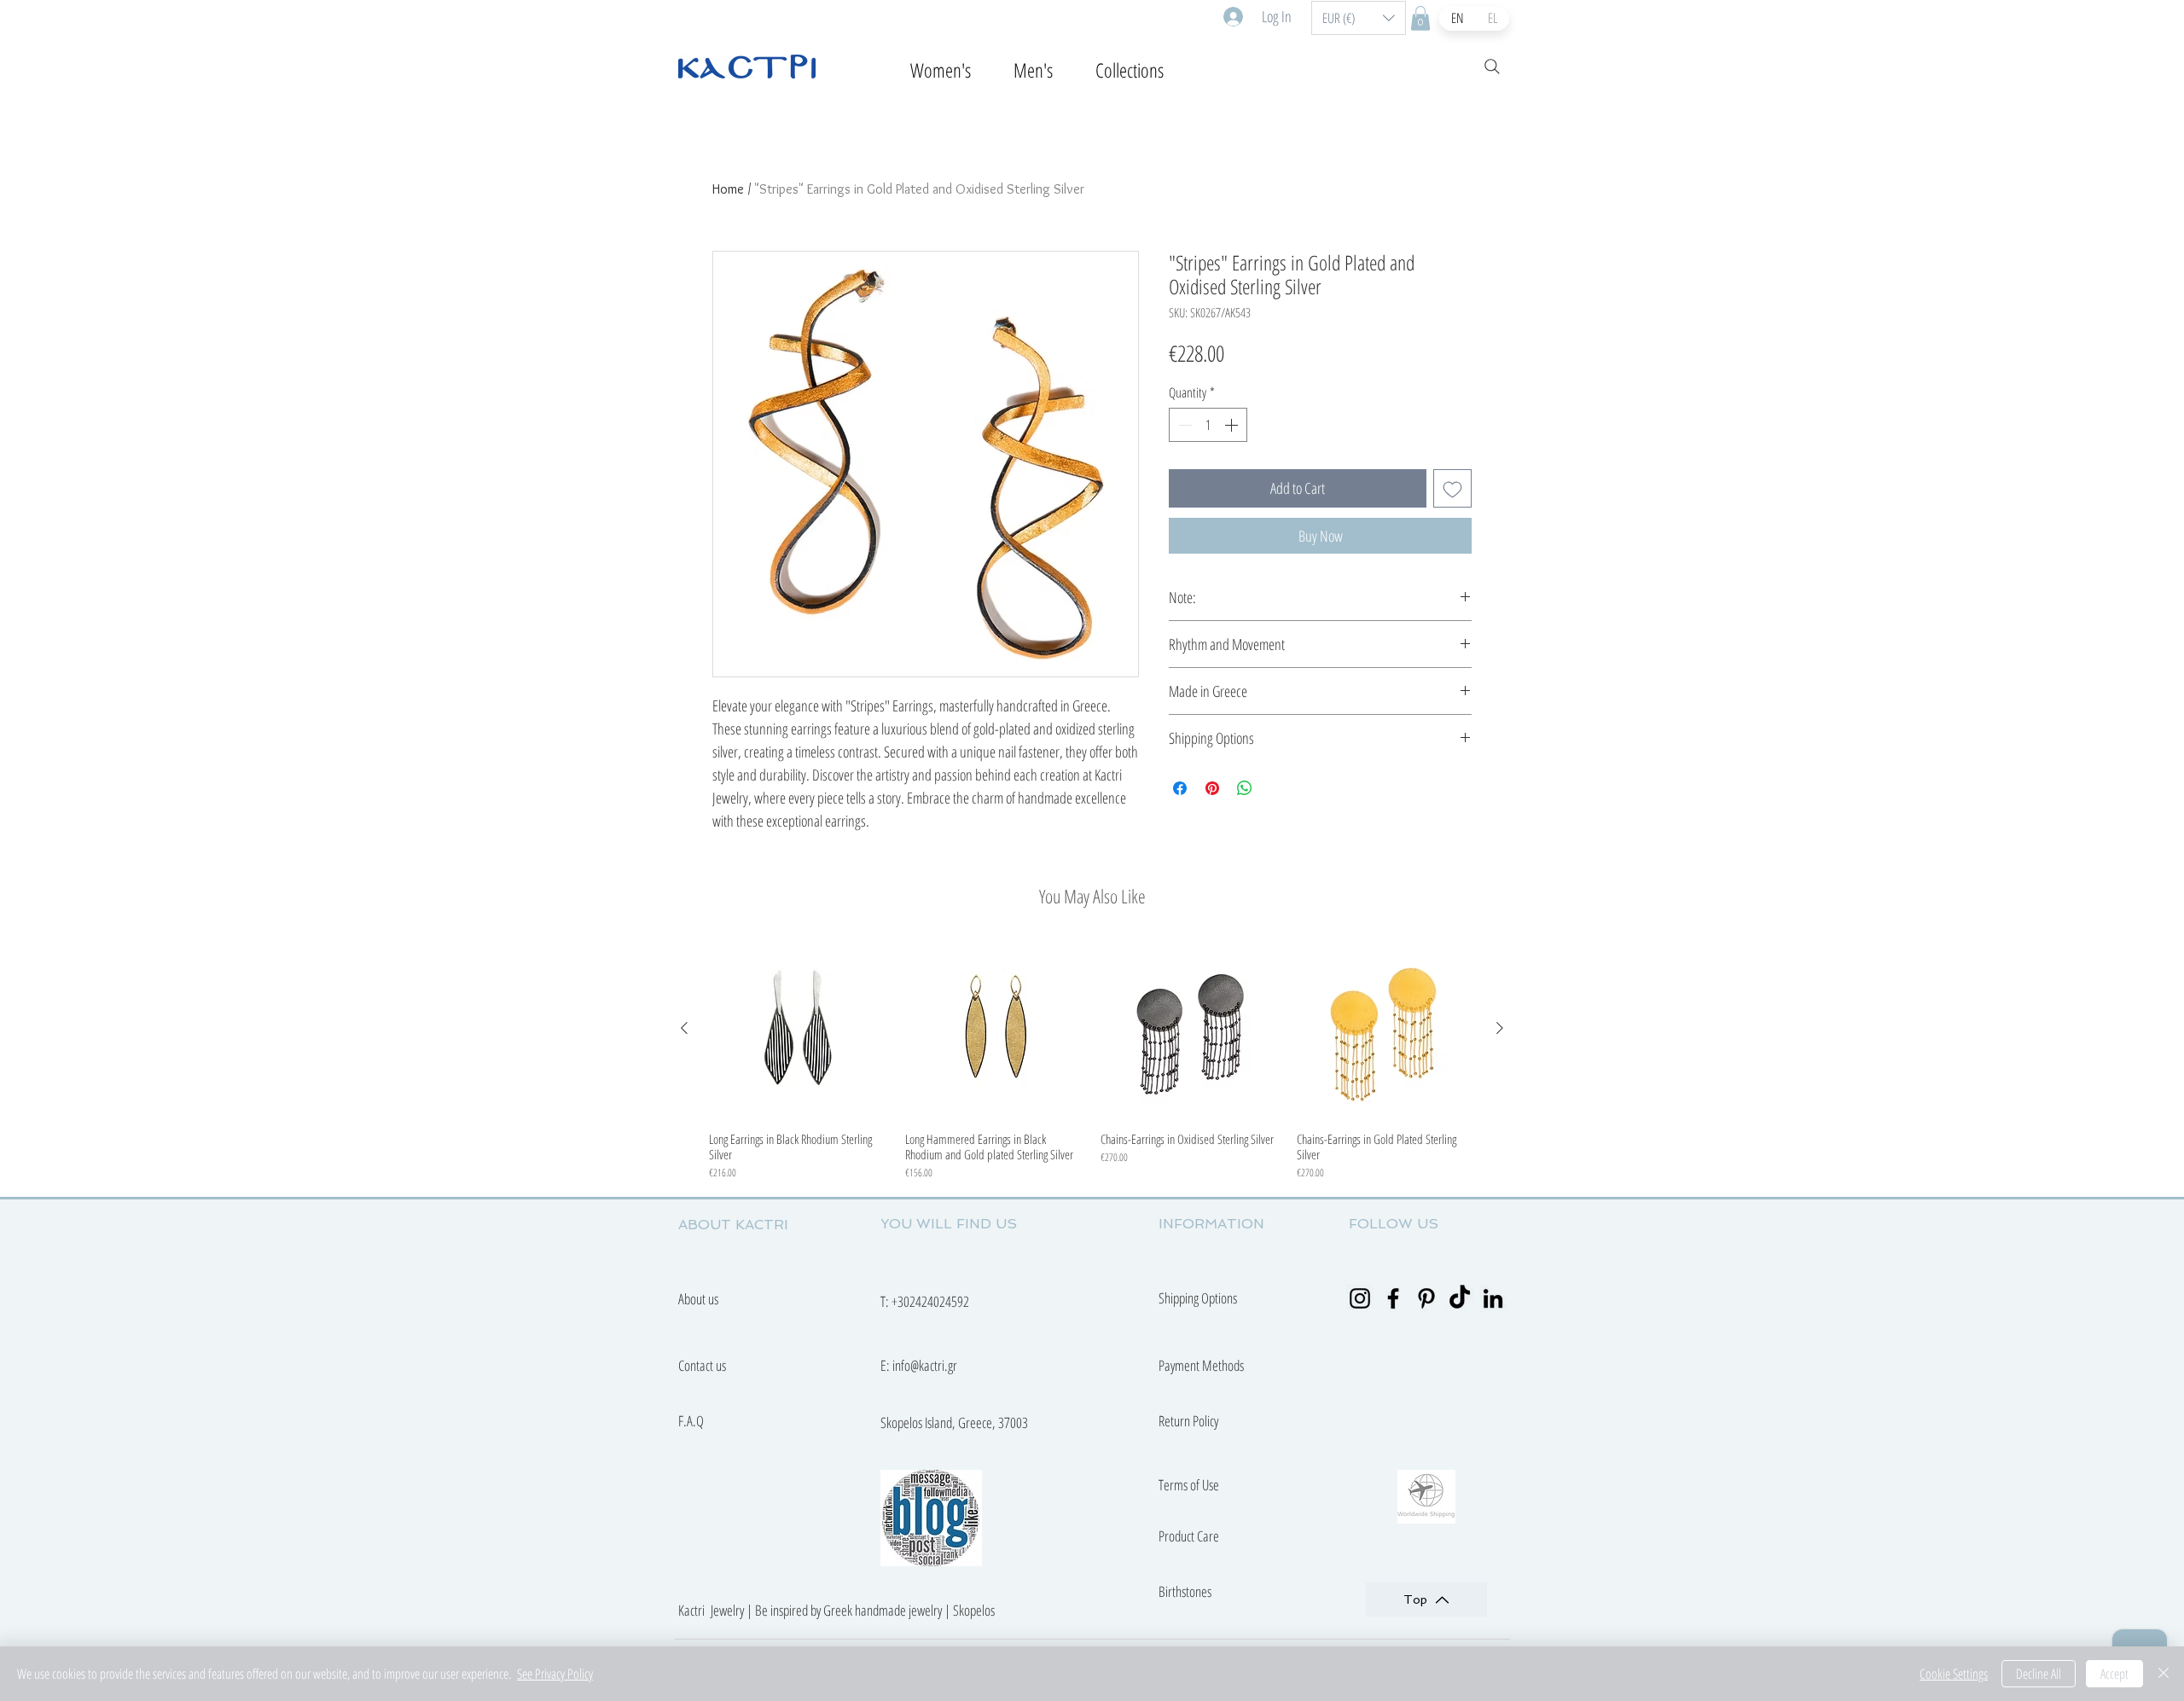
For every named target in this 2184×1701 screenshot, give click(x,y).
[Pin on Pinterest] (1212, 788)
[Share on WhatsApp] (1245, 788)
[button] (1359, 18)
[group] (1092, 1060)
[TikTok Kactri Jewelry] (1460, 1298)
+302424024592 (930, 1301)
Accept (2114, 1674)
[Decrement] (1183, 425)
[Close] (2164, 1674)
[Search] (1492, 67)
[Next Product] (1500, 1028)
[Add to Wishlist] (1452, 488)
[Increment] (1233, 425)
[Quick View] (799, 1029)
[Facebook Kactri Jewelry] (1393, 1298)
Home (728, 189)
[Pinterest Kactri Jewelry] (1426, 1298)
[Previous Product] (684, 1028)
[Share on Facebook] (1180, 788)
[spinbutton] (1208, 425)
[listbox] (1359, 18)
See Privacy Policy (555, 1674)
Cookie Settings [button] (1954, 1674)
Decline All (2039, 1674)
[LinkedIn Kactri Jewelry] (1493, 1298)
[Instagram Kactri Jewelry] (1360, 1298)
